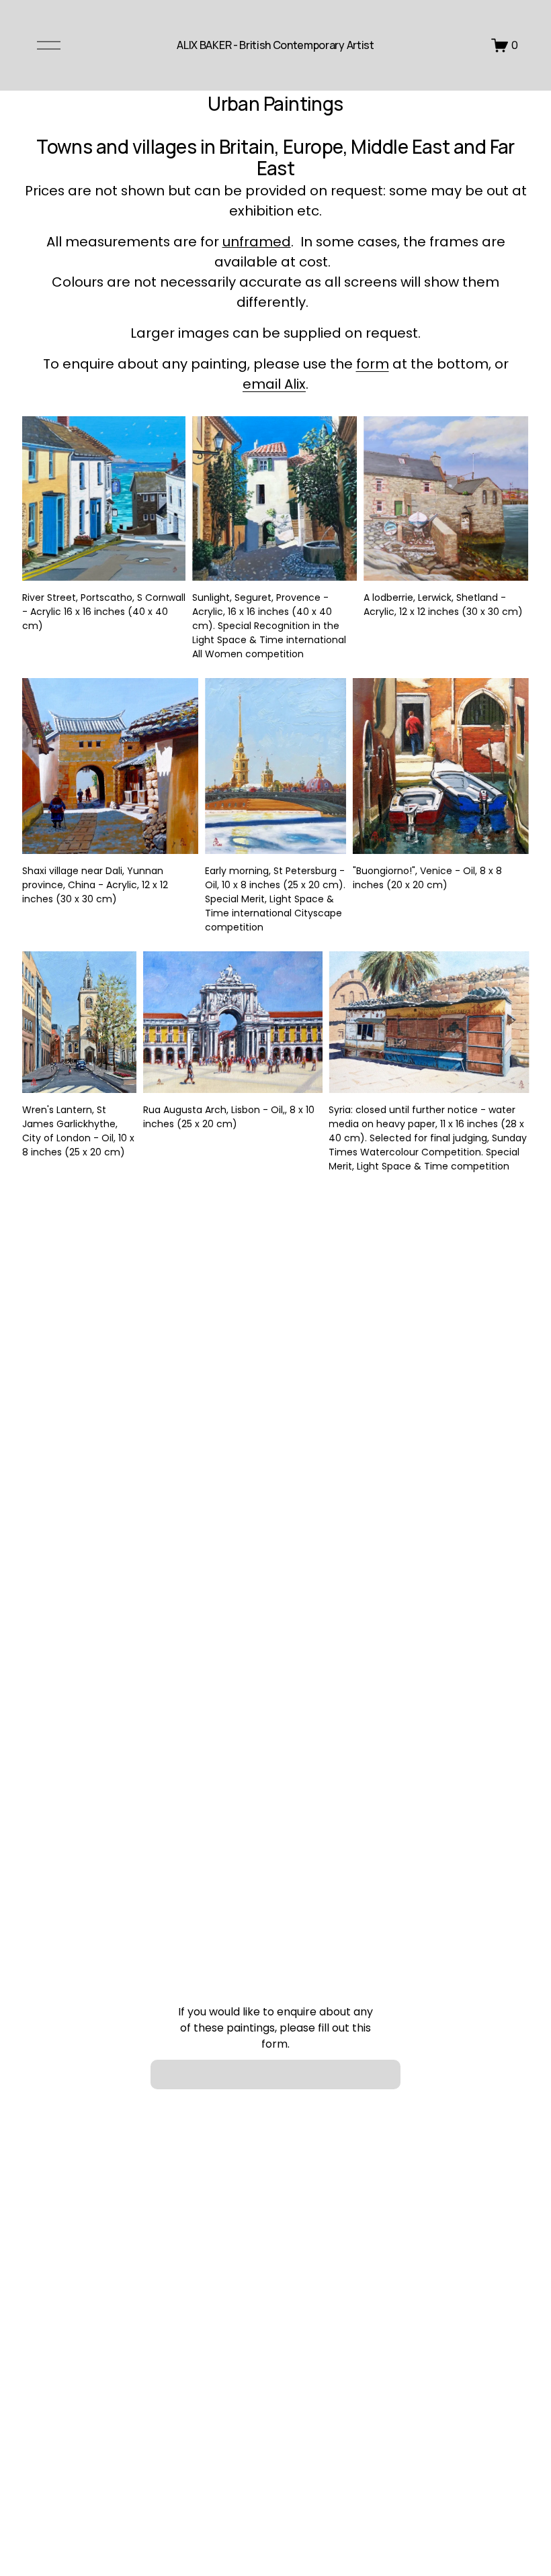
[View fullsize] (104, 498)
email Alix (274, 384)
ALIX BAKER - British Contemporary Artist (275, 45)
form (373, 364)
